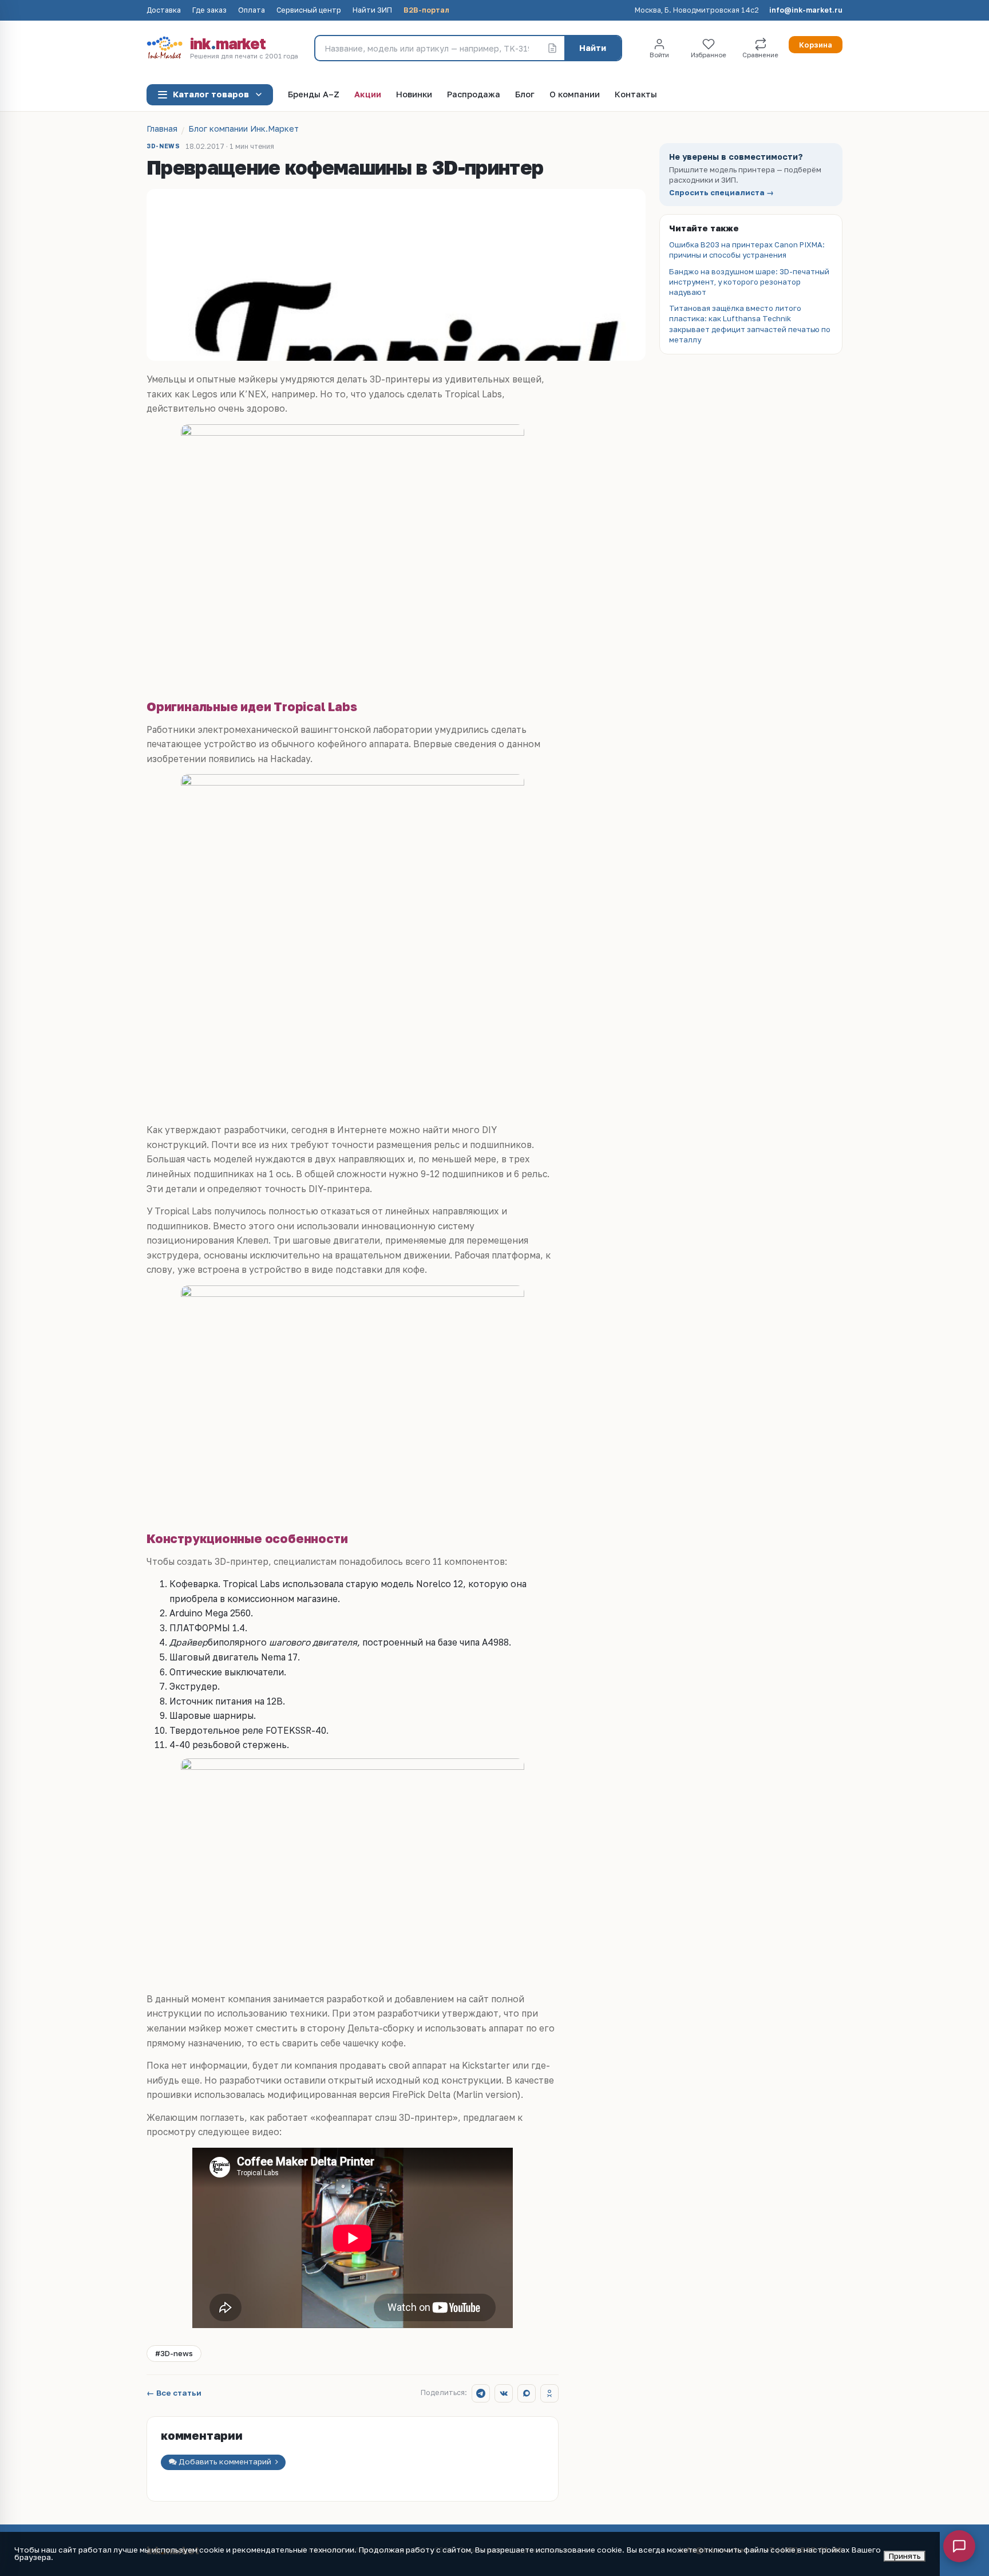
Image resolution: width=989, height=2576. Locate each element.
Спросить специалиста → (721, 193)
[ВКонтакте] (504, 2393)
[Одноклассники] (549, 2393)
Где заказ (209, 11)
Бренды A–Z (314, 95)
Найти (593, 48)
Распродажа (474, 95)
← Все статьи (174, 2393)
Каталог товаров (211, 94)
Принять (905, 2556)
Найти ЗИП (372, 11)
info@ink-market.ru (806, 11)
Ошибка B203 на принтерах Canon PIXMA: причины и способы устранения (747, 250)
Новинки (414, 95)
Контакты (636, 95)
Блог (525, 95)
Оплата (252, 11)
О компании (575, 95)
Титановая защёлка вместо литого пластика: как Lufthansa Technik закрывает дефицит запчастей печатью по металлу (750, 324)
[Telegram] (481, 2393)
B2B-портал (426, 11)
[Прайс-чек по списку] (552, 48)
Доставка (164, 11)
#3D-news (174, 2353)
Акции (368, 95)
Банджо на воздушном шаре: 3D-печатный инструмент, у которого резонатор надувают (749, 282)
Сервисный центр (309, 11)
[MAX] (527, 2393)
